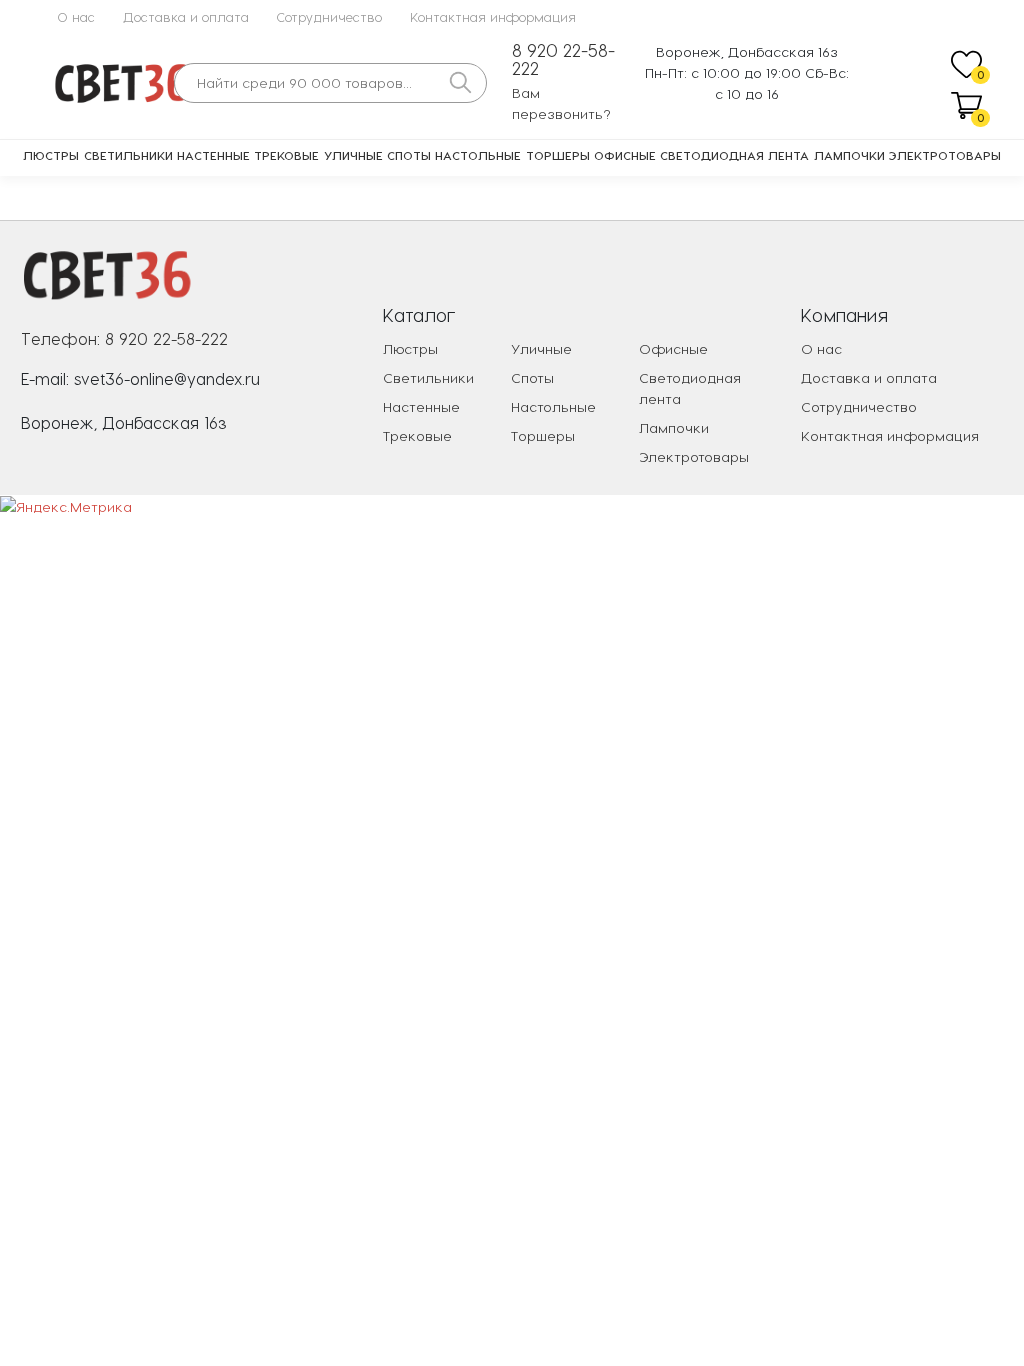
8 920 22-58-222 (563, 59)
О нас (76, 16)
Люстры (51, 155)
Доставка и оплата (186, 16)
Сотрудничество (329, 16)
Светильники (128, 155)
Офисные (625, 155)
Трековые (286, 155)
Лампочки (849, 155)
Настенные (213, 155)
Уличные (353, 155)
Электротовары (945, 155)
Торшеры (558, 155)
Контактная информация (493, 16)
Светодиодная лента (734, 155)
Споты (409, 155)
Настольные (478, 155)
